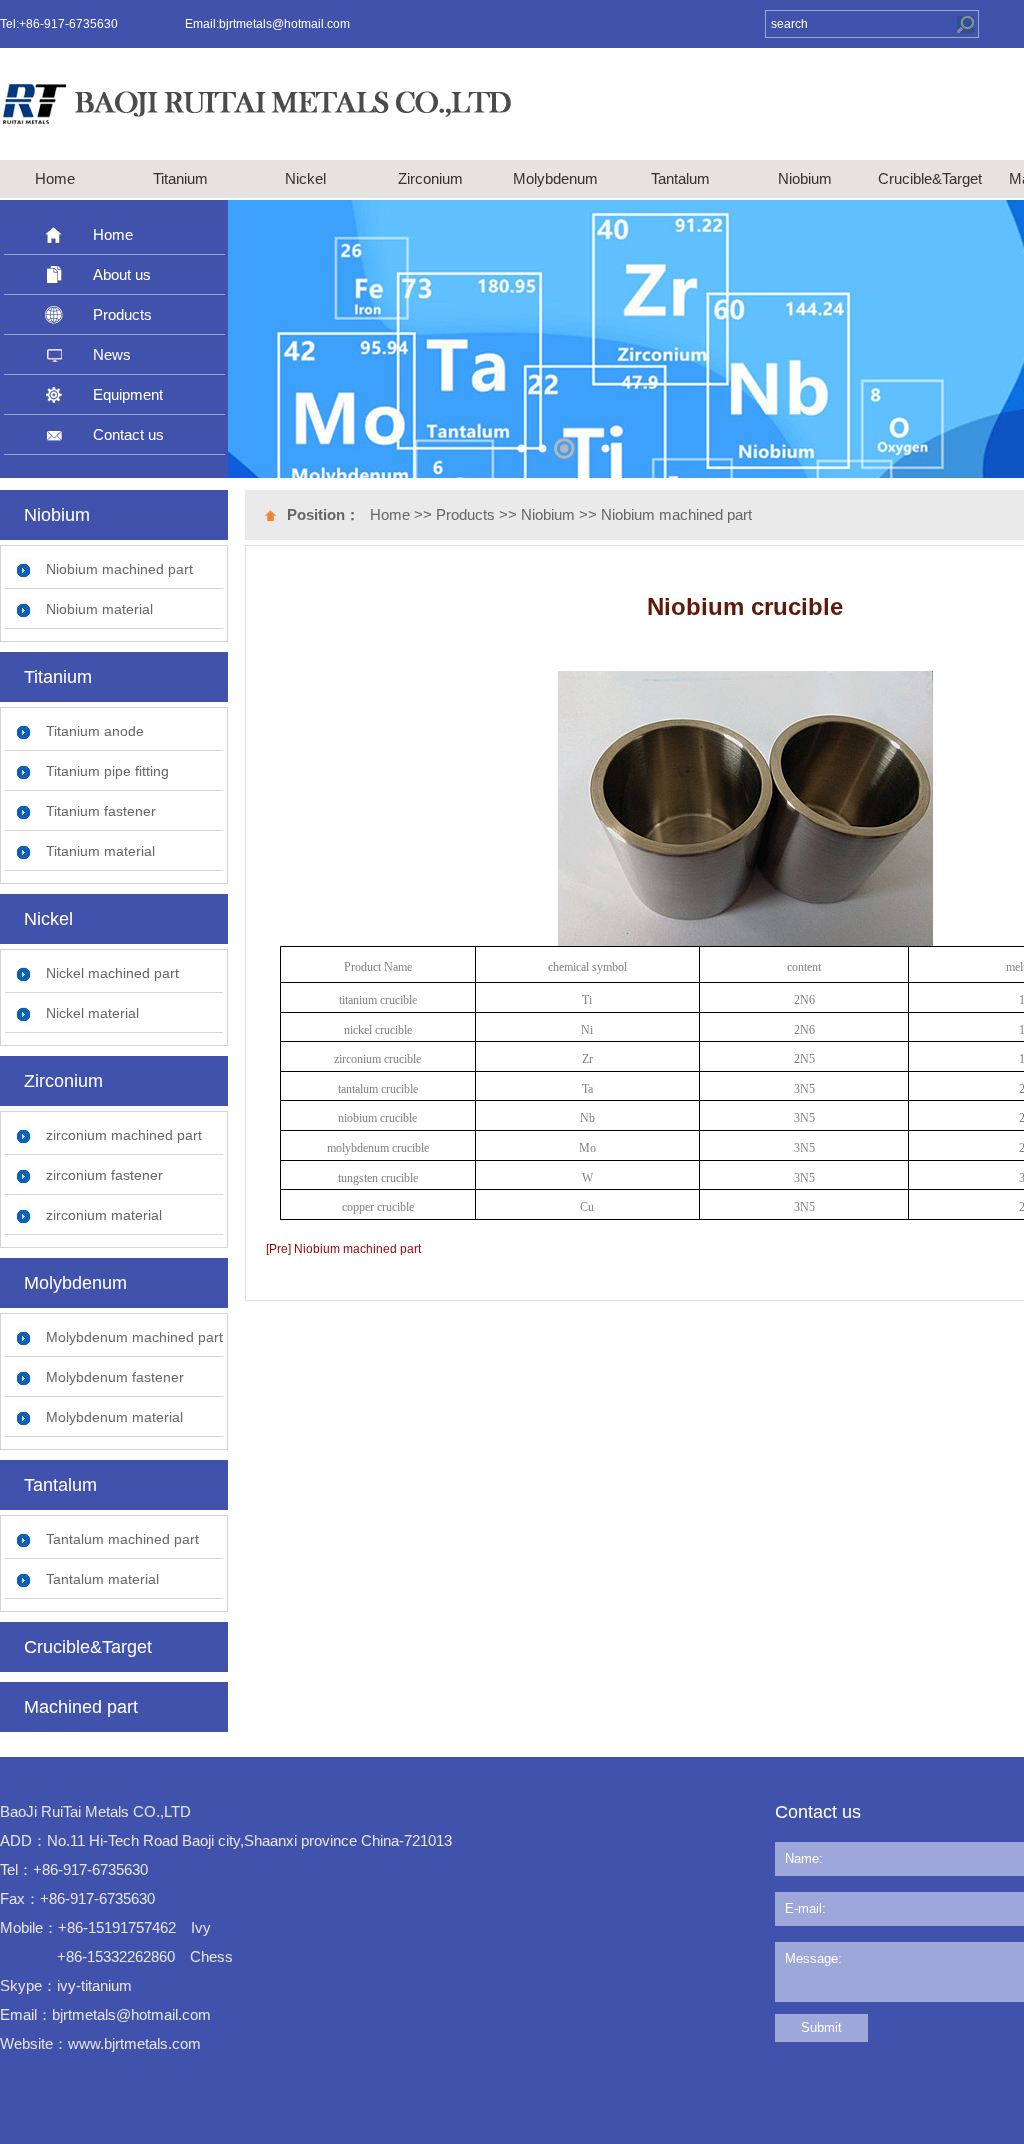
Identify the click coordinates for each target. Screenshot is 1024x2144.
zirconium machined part (124, 1135)
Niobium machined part (119, 569)
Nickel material (92, 1013)
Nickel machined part (112, 973)
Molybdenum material (114, 1417)
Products (122, 314)
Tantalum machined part (122, 1539)
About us (122, 274)
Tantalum (680, 178)
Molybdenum (555, 178)
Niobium (805, 178)
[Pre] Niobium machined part (343, 1249)
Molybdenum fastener (115, 1377)
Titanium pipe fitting (107, 771)
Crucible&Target (930, 178)
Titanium (180, 178)
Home (55, 178)
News (112, 354)
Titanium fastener (101, 811)
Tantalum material (102, 1579)
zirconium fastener (104, 1175)
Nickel (305, 178)
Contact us (128, 434)
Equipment (128, 394)
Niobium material (99, 609)
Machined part (81, 1707)
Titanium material (100, 851)
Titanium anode (95, 731)
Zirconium (430, 178)
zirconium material (104, 1215)
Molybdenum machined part (134, 1337)
